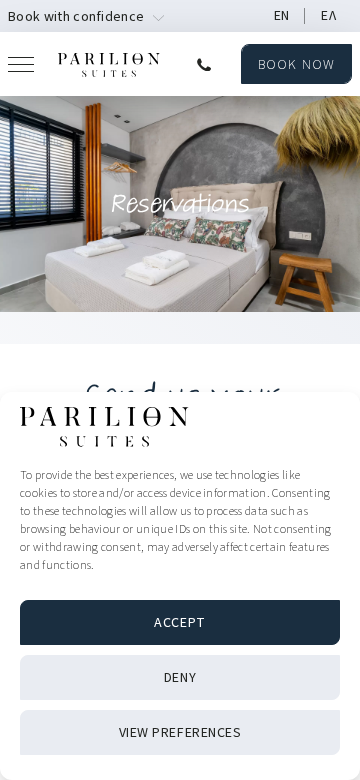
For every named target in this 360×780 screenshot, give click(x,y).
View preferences (180, 733)
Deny (180, 678)
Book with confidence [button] (76, 17)
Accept (179, 623)
